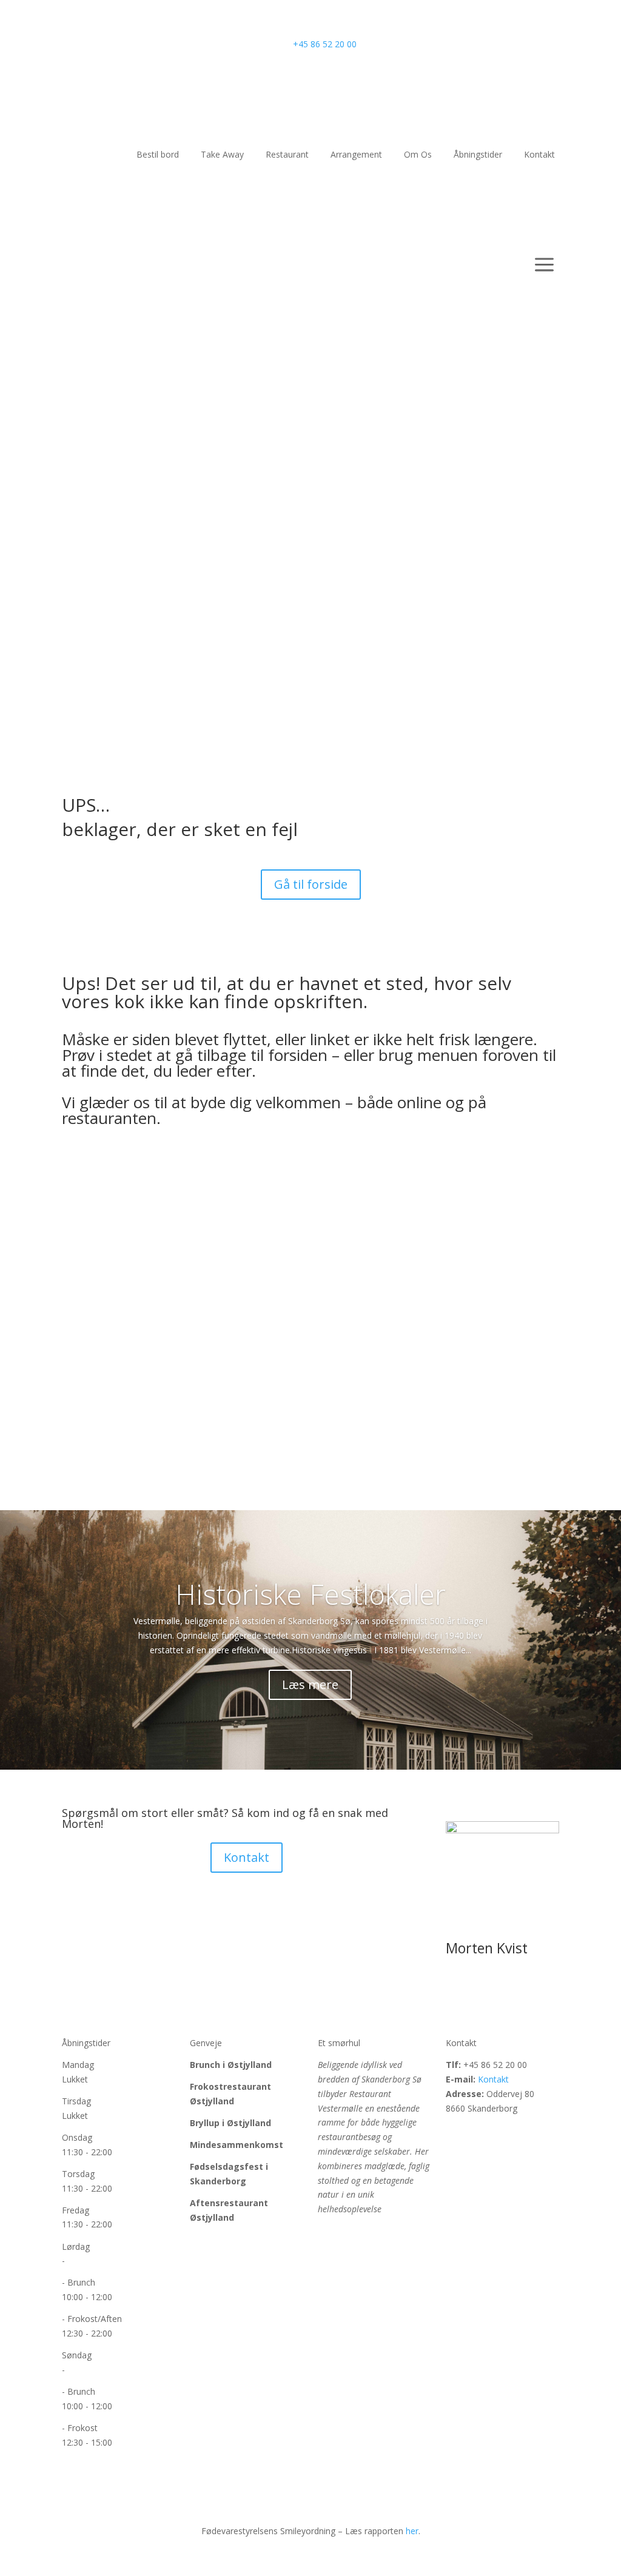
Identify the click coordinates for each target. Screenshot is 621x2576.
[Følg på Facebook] (455, 2133)
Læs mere (310, 1684)
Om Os (598, 502)
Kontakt (602, 527)
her (412, 2531)
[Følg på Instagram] (480, 2133)
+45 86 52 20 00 (325, 44)
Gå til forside (311, 884)
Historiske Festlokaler (310, 1594)
